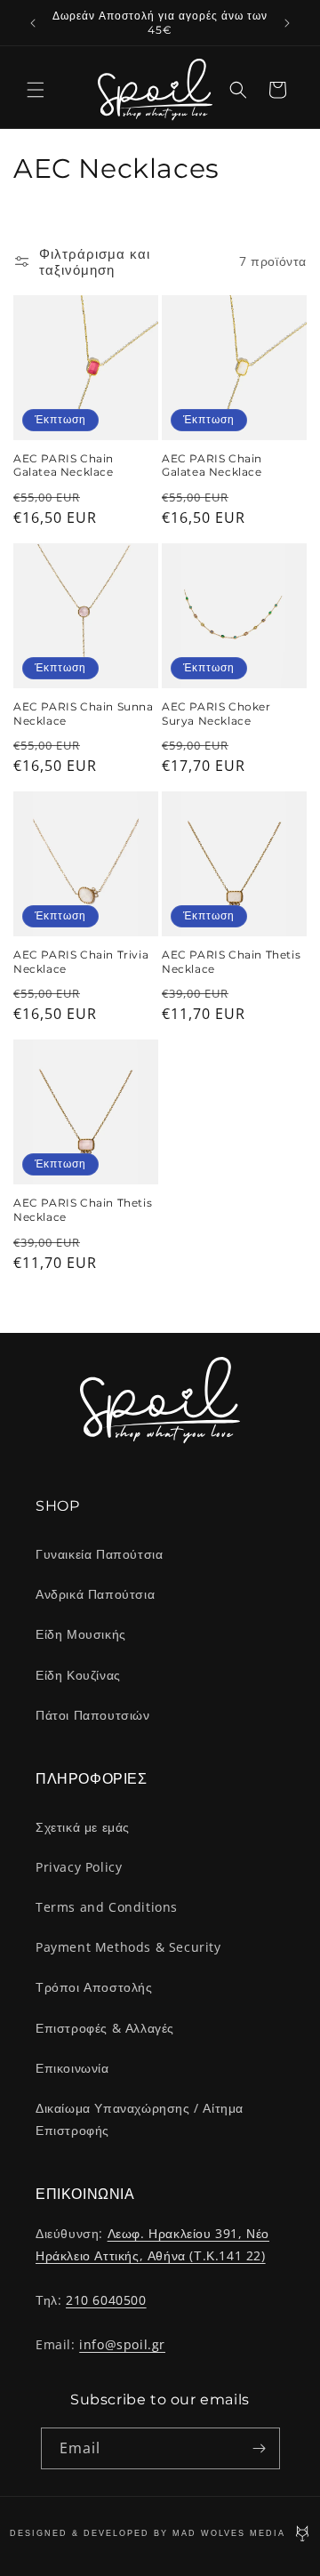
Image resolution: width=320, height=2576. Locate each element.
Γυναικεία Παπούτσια (99, 1554)
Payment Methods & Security (128, 1947)
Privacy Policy (79, 1867)
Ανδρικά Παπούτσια (95, 1594)
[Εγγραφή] (260, 2448)
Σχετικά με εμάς (83, 1827)
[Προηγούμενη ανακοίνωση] (33, 23)
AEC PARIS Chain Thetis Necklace (231, 962)
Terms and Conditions (107, 1907)
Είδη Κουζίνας (78, 1675)
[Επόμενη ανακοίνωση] (287, 23)
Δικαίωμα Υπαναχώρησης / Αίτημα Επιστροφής (140, 2119)
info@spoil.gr (122, 2344)
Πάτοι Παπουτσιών (93, 1715)
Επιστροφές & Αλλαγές (105, 2028)
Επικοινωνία (72, 2068)
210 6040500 (106, 2300)
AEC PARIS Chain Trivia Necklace (81, 962)
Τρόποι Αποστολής (94, 1987)
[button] (36, 90)
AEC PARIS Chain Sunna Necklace (84, 714)
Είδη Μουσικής (81, 1634)
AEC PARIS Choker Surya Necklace (216, 714)
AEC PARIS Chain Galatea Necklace (64, 465)
